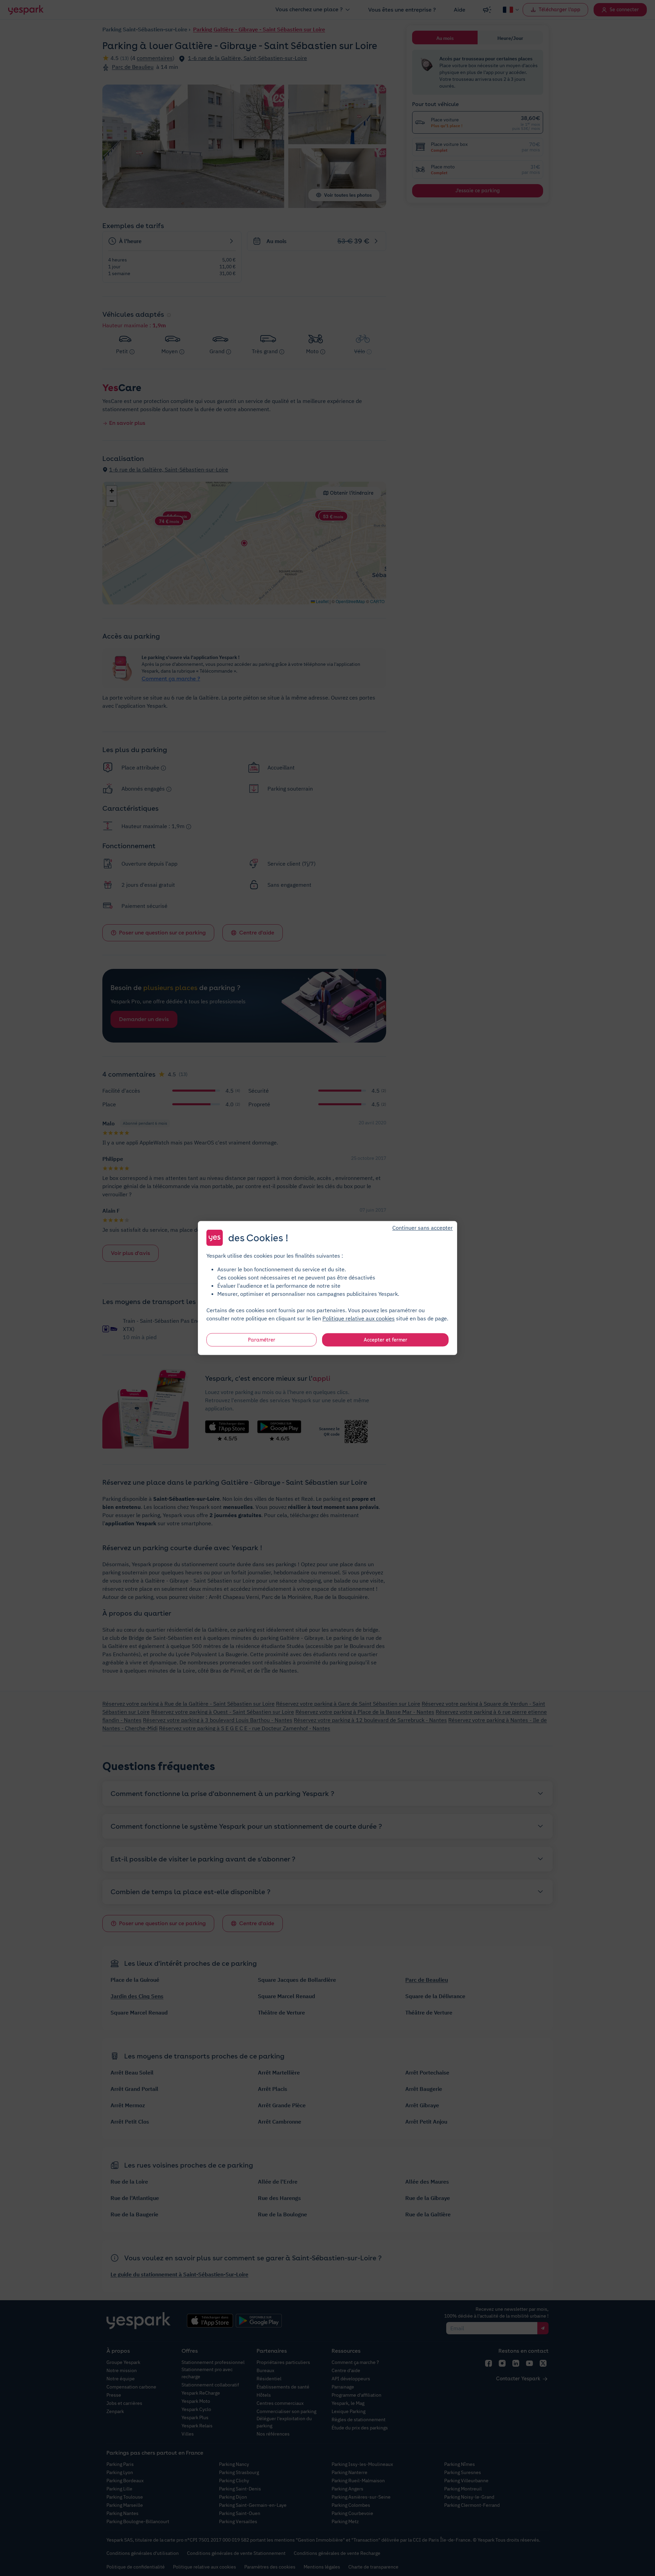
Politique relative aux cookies (359, 1318)
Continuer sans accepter (423, 1228)
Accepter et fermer (385, 1340)
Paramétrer (262, 1340)
